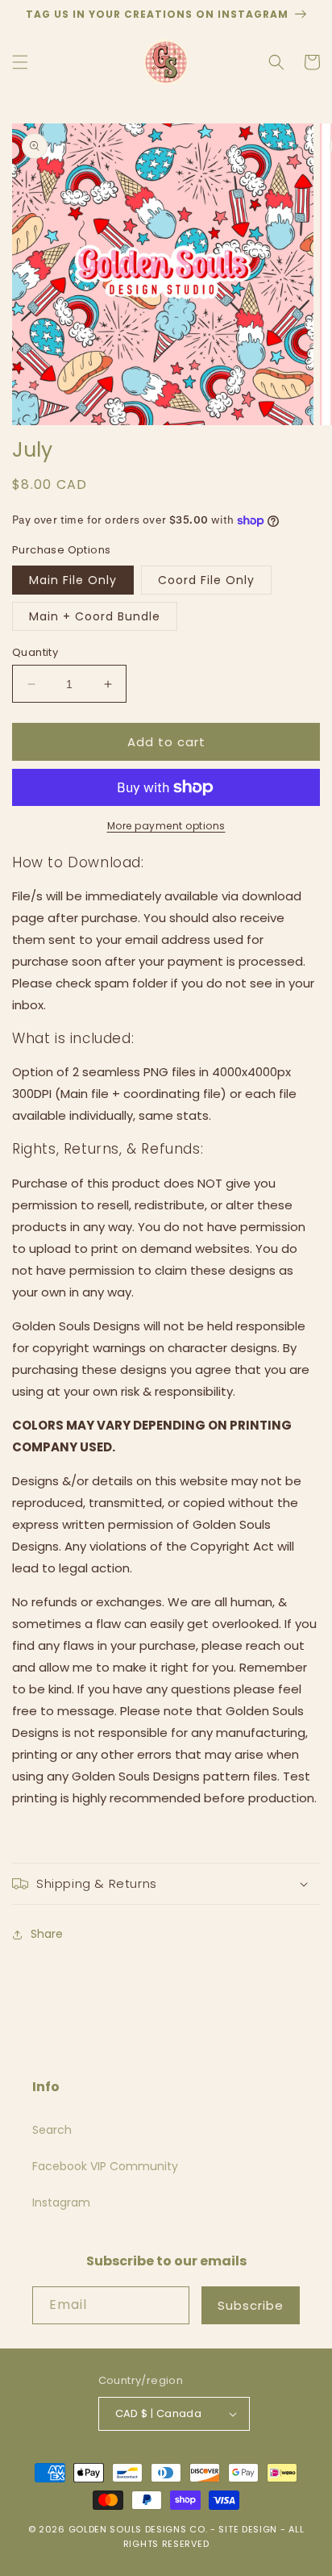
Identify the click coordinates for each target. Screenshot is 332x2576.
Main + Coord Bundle (95, 616)
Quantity (35, 652)
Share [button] (47, 1934)
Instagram (61, 2202)
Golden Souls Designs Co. (138, 2529)
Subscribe (251, 2305)
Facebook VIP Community (105, 2166)
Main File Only (73, 580)
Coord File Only (206, 580)
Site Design (248, 2529)
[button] (20, 62)
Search (52, 2130)
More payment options (166, 826)
